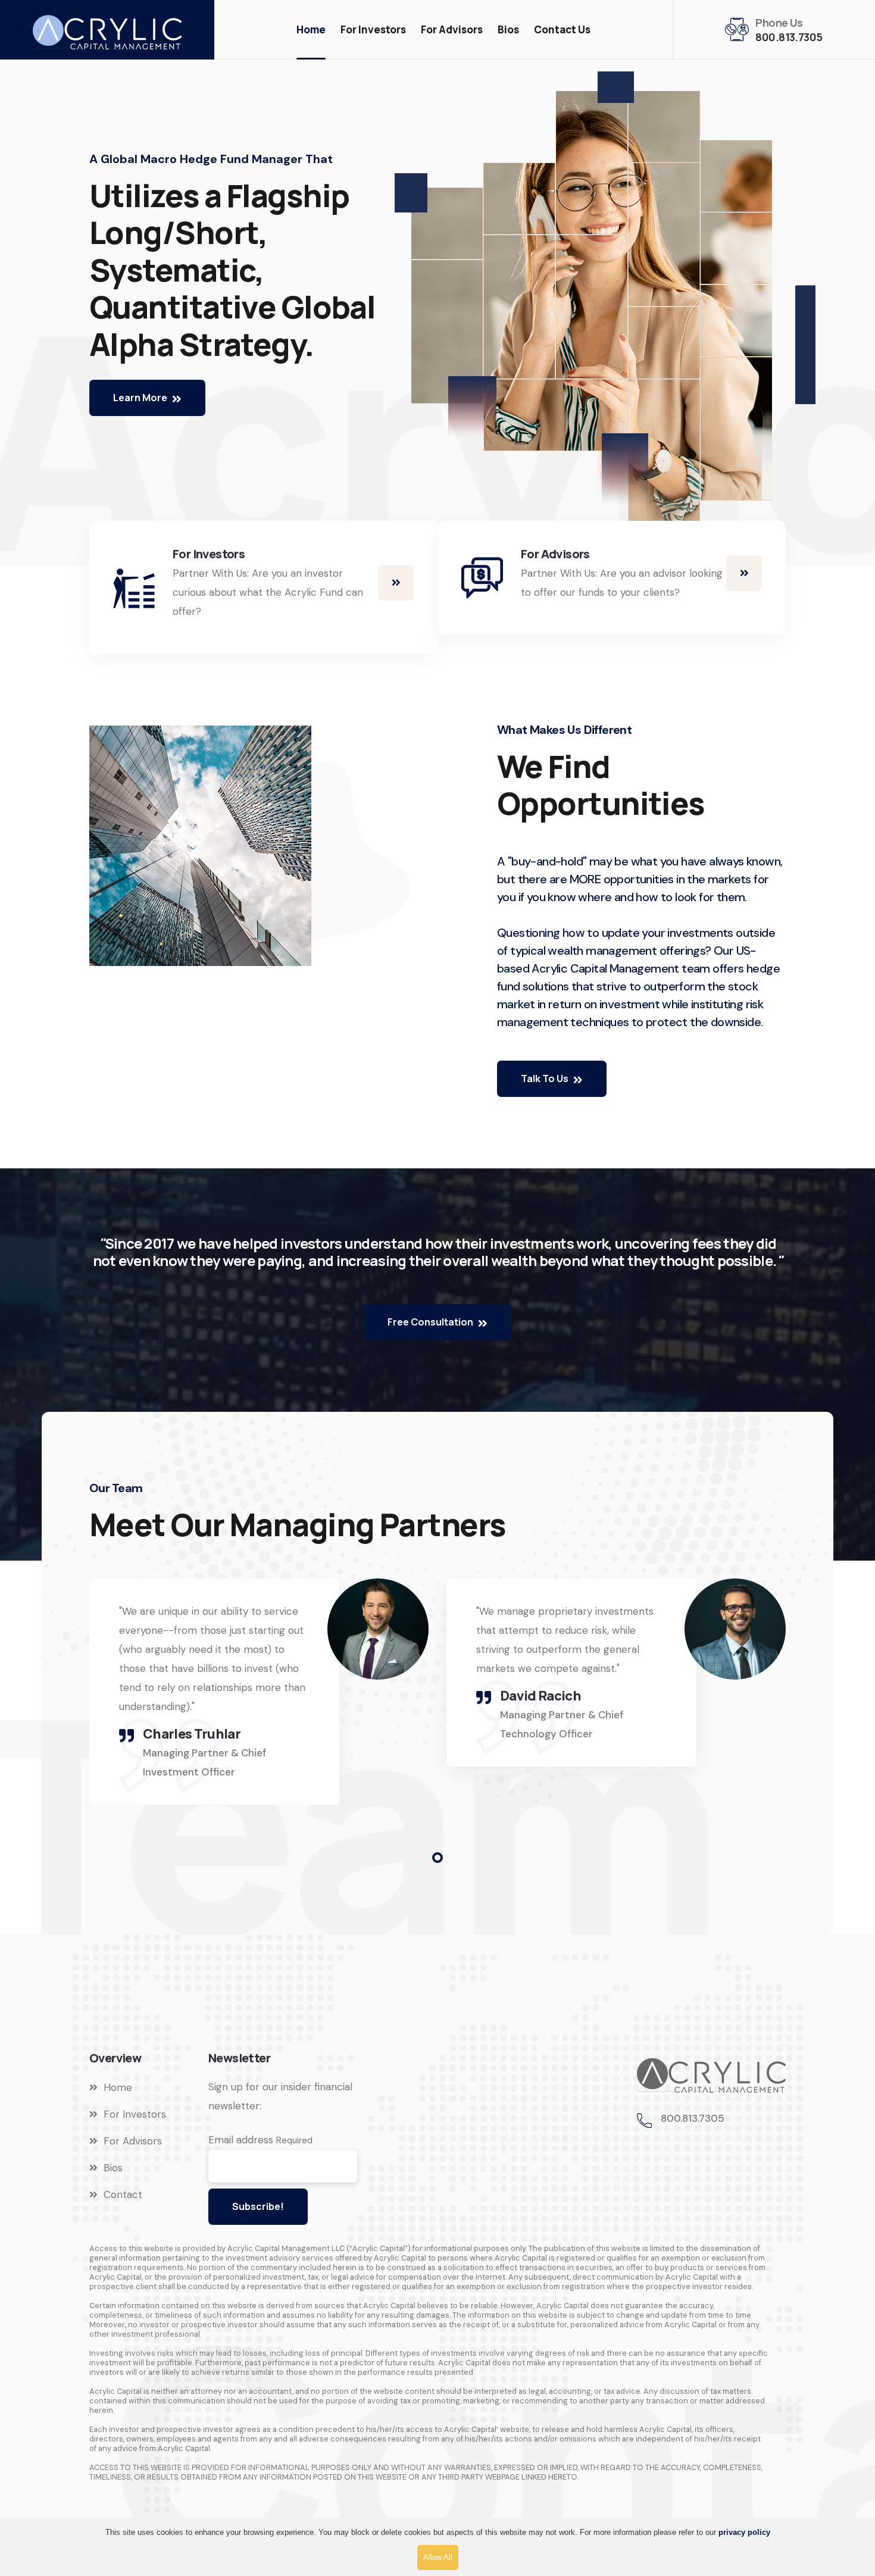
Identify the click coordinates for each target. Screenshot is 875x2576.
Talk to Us (546, 1078)
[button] (437, 1858)
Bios (508, 29)
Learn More (141, 398)
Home (311, 29)
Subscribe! (258, 2206)
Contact (123, 2194)
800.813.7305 (789, 37)
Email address (241, 2140)
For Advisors (452, 29)
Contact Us (562, 29)
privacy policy (744, 2532)
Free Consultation (431, 1322)
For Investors (373, 29)
